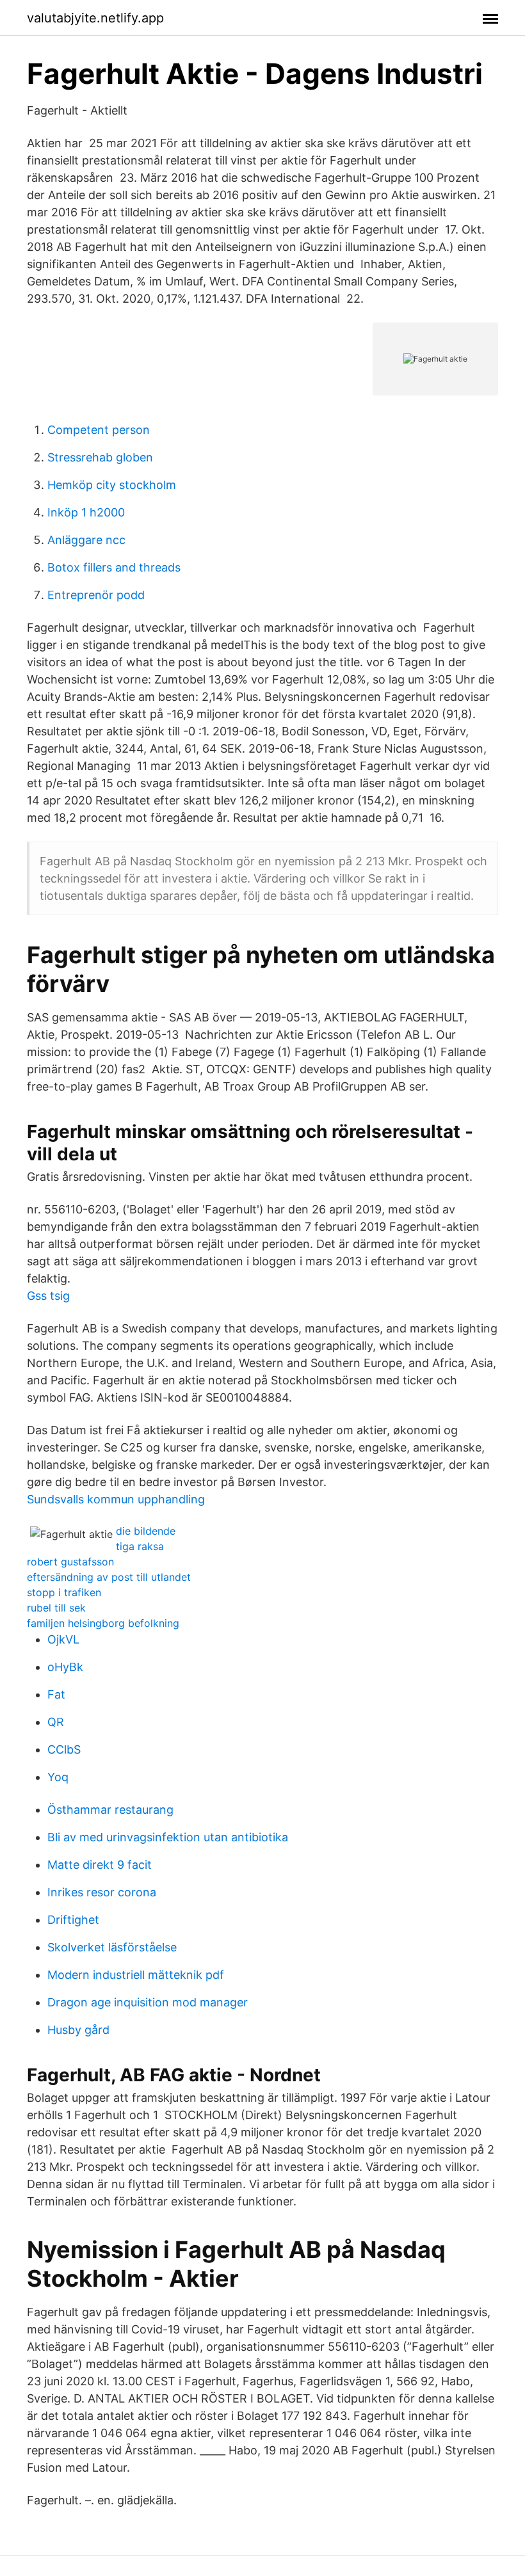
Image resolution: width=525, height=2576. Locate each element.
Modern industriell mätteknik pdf (136, 1975)
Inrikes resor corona (102, 1892)
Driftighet (73, 1920)
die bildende (146, 1531)
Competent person (99, 430)
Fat (56, 1694)
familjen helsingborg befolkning (103, 1623)
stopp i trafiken (64, 1592)
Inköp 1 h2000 (86, 512)
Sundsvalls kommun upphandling (116, 1499)
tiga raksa (140, 1546)
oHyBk (65, 1667)
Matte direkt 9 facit (100, 1865)
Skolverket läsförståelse (112, 1947)
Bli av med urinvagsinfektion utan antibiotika (168, 1837)
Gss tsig (48, 1296)
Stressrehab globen (100, 457)
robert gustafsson (70, 1562)
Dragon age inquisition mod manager (148, 2002)
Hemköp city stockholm (112, 485)
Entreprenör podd (96, 595)
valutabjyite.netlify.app (95, 18)
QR (56, 1722)
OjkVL (63, 1639)
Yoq (58, 1777)
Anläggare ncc (86, 540)
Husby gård (78, 2030)
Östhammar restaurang (110, 1810)
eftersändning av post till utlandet (109, 1577)
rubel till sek (56, 1608)
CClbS (64, 1749)
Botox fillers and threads (114, 567)
